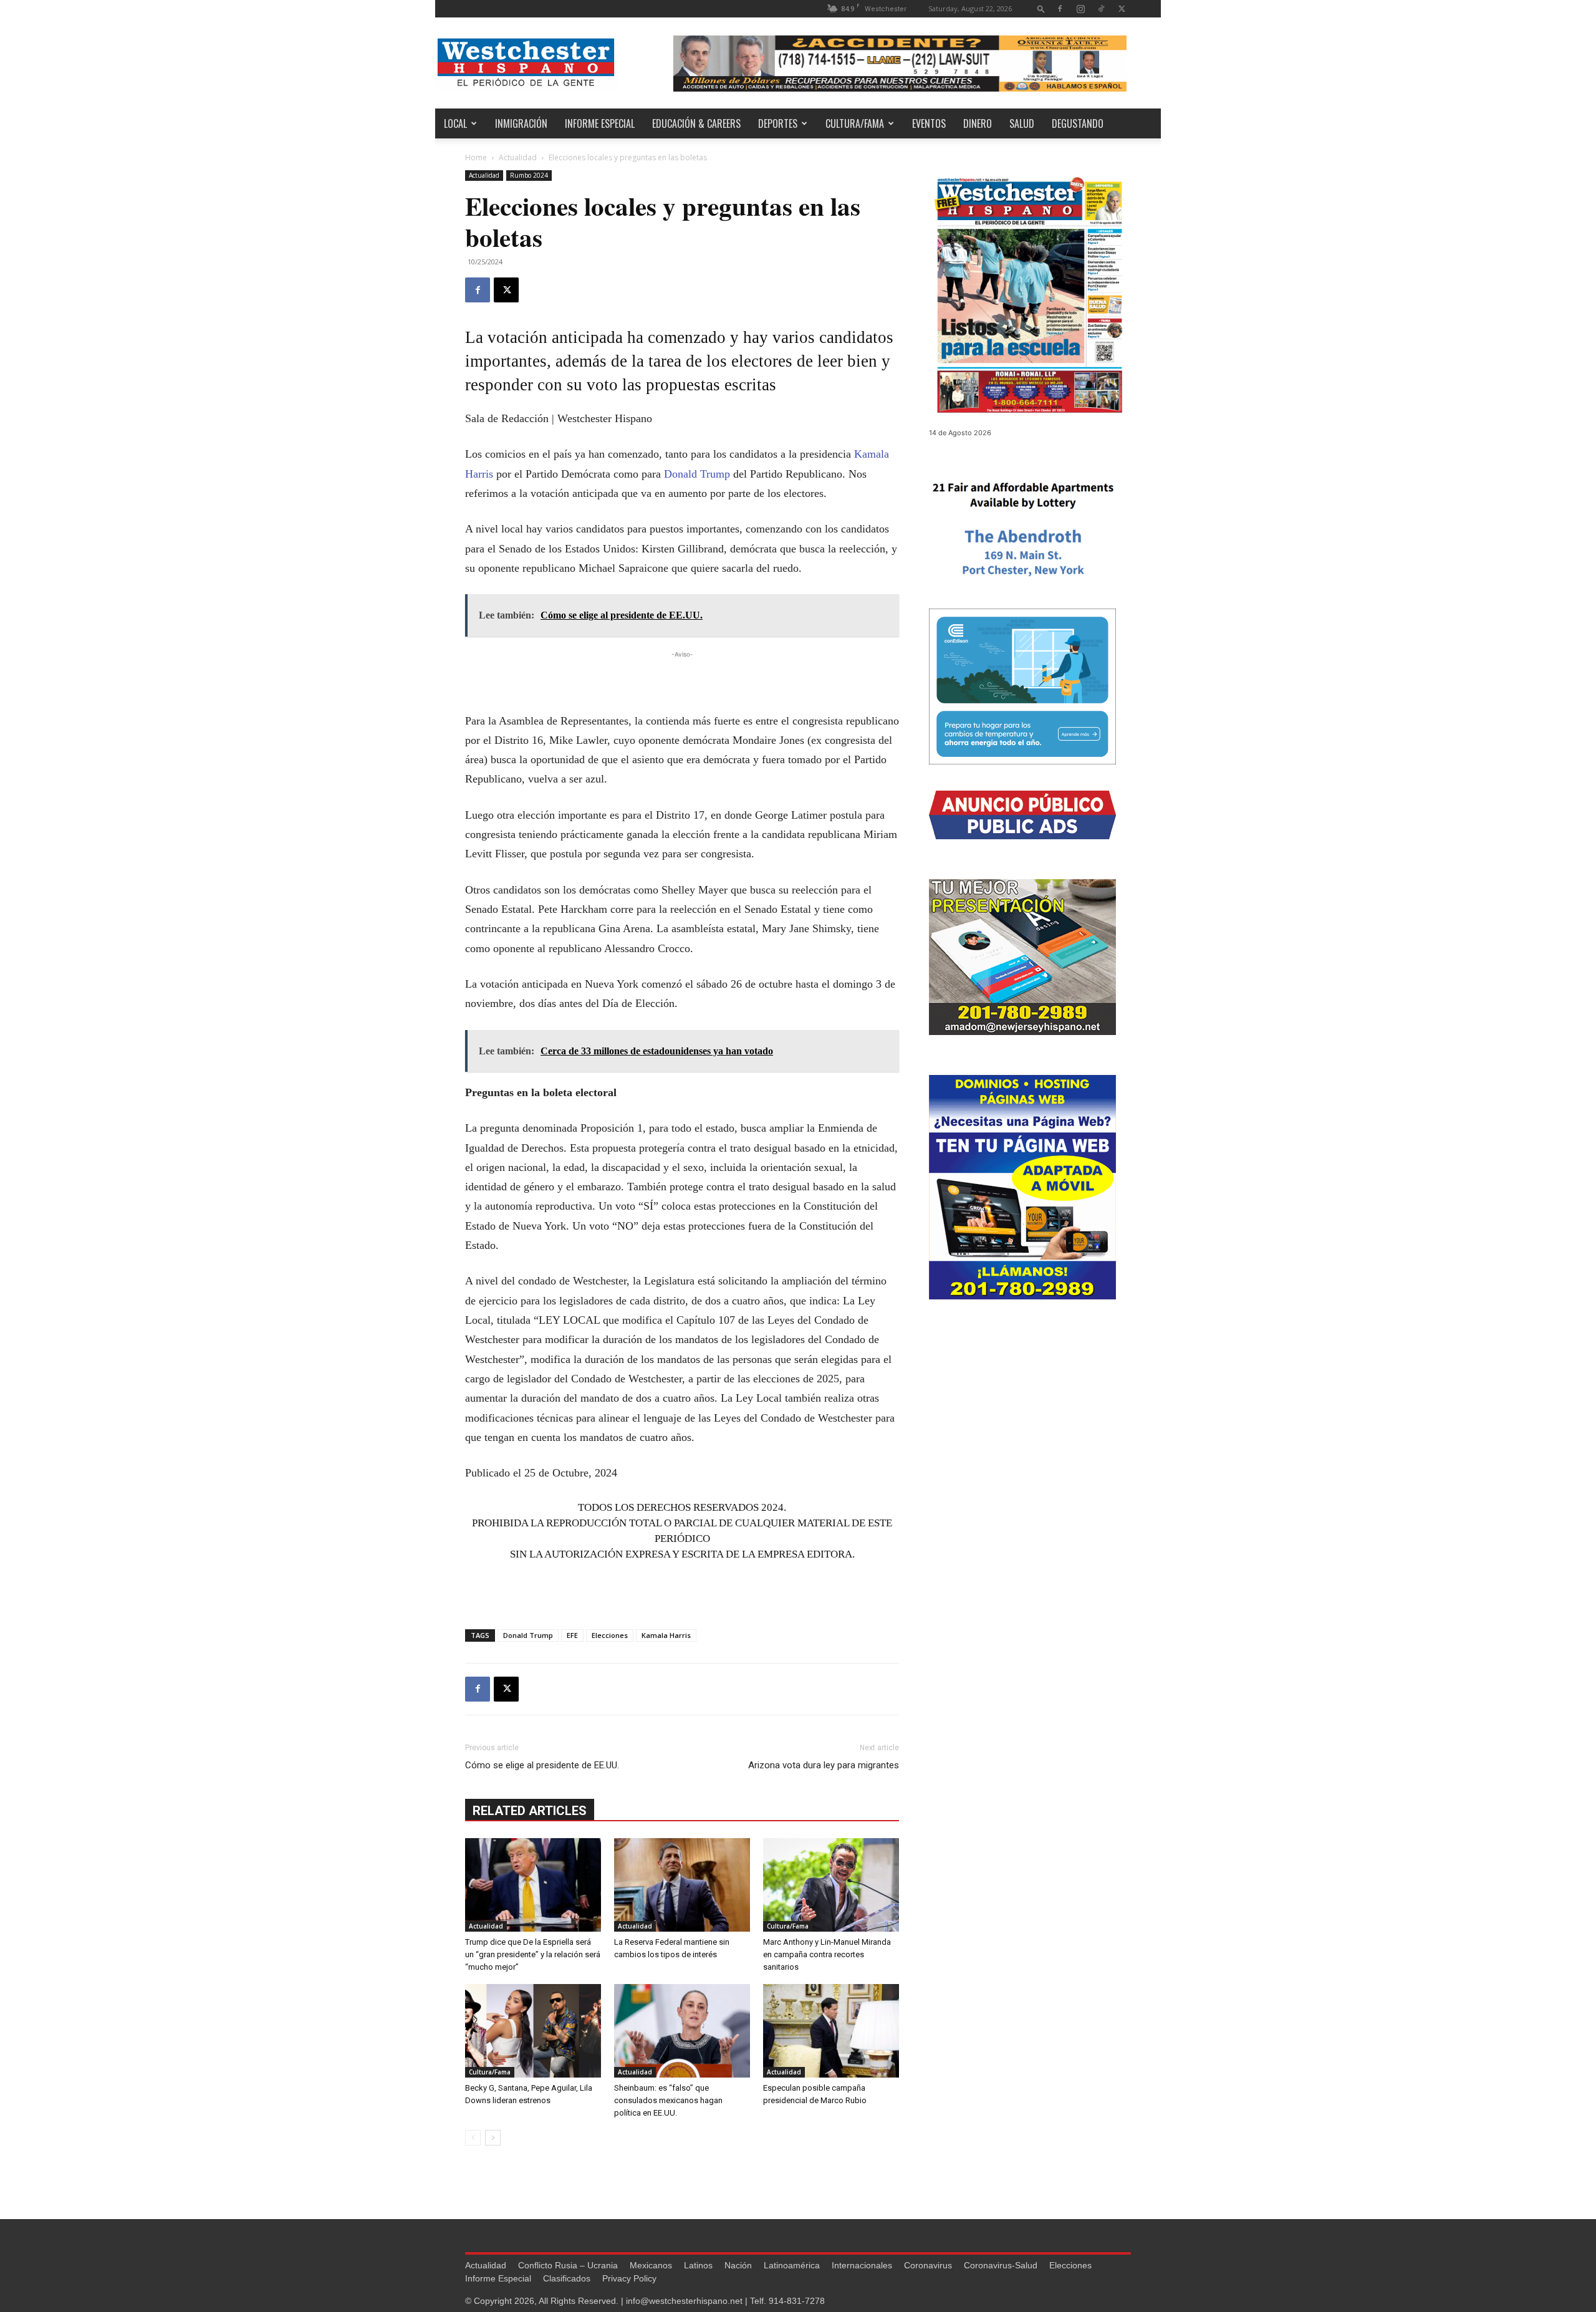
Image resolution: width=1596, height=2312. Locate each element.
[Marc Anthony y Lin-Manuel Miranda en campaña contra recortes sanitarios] (831, 1885)
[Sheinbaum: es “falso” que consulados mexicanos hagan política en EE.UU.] (682, 2031)
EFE (572, 1635)
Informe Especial (600, 123)
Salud (1022, 123)
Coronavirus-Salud (1001, 2265)
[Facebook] (1060, 8)
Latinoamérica (792, 2265)
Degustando (1078, 123)
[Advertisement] (682, 680)
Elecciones (610, 1635)
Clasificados (567, 2278)
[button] (1041, 8)
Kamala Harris (666, 1635)
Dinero (978, 123)
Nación (738, 2265)
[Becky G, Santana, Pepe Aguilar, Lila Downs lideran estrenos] (533, 2031)
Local (455, 123)
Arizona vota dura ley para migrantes (824, 1765)
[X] (1122, 8)
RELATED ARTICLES (530, 1811)
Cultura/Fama (855, 123)
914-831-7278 (797, 2301)
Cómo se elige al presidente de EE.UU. (542, 1765)
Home (476, 157)
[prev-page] (473, 2138)
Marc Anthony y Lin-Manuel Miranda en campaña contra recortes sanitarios (827, 1954)
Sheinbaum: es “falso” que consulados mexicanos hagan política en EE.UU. (668, 2100)
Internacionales (862, 2265)
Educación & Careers (696, 123)
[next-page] (493, 2138)
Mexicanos (651, 2265)
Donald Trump (697, 474)
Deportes (778, 123)
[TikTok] (1101, 8)
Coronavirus (928, 2265)
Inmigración (521, 123)
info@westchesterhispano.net (684, 2301)
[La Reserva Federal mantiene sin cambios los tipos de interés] (682, 1885)
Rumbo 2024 (529, 175)
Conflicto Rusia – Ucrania (568, 2265)
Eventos (929, 123)
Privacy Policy (629, 2278)
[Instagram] (1080, 8)
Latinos (698, 2265)
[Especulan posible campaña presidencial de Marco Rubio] (831, 2031)
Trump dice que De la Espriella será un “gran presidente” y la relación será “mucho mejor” (533, 1954)
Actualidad (518, 157)
